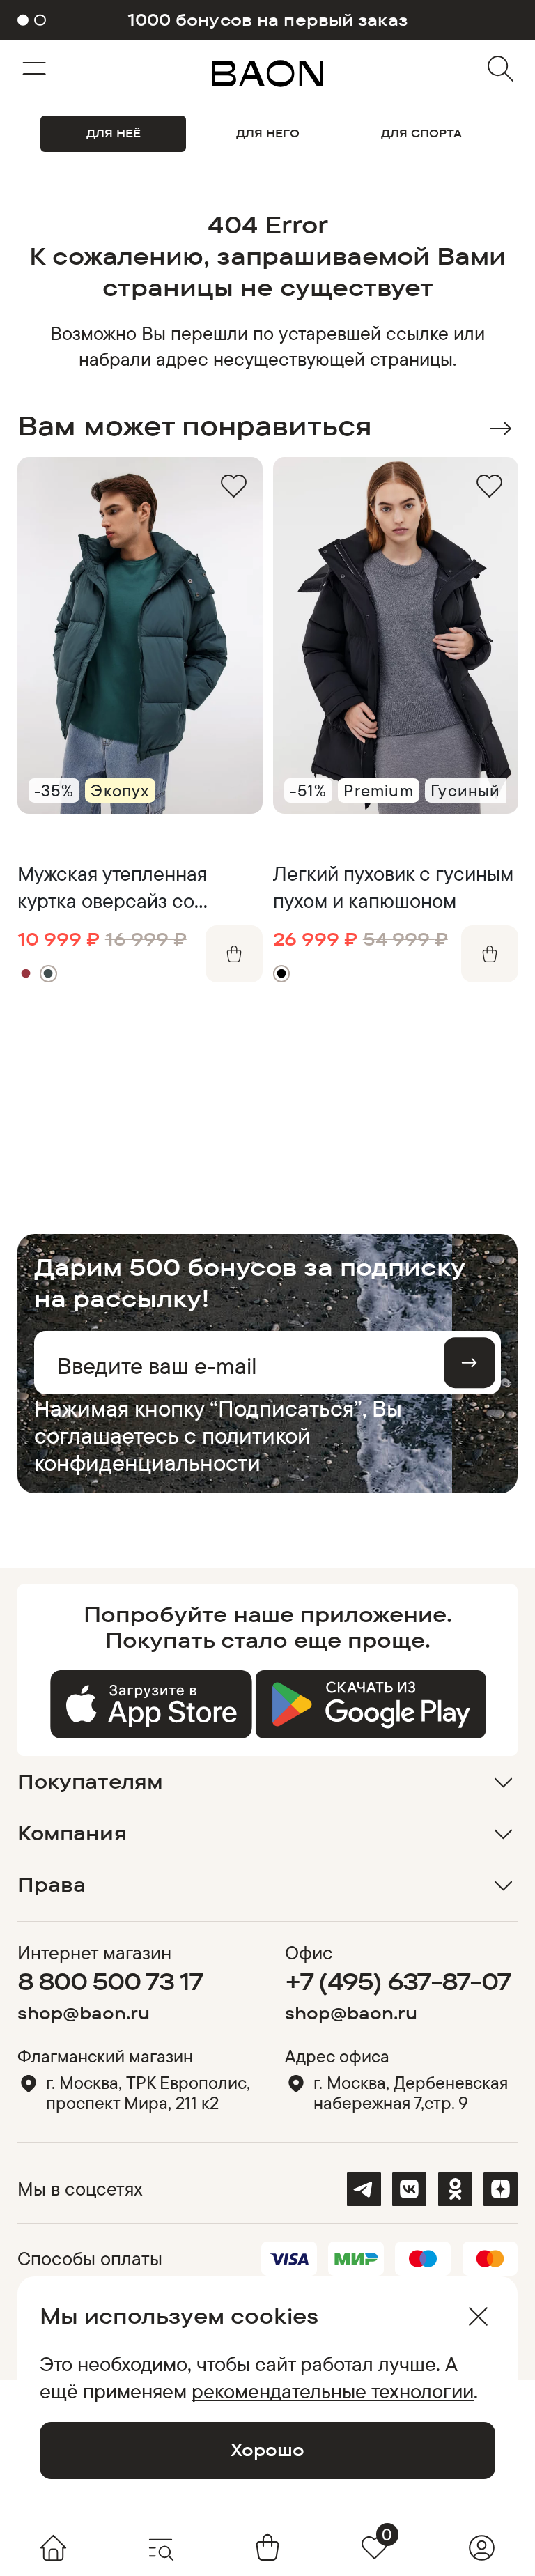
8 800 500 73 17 (110, 1981)
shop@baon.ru (84, 2013)
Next (501, 429)
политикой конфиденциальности (172, 1449)
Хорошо (267, 2450)
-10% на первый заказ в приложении (267, 20)
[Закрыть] (478, 2316)
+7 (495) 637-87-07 (398, 1981)
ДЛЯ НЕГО (268, 133)
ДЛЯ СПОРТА (421, 133)
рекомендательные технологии (333, 2391)
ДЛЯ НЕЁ (114, 133)
